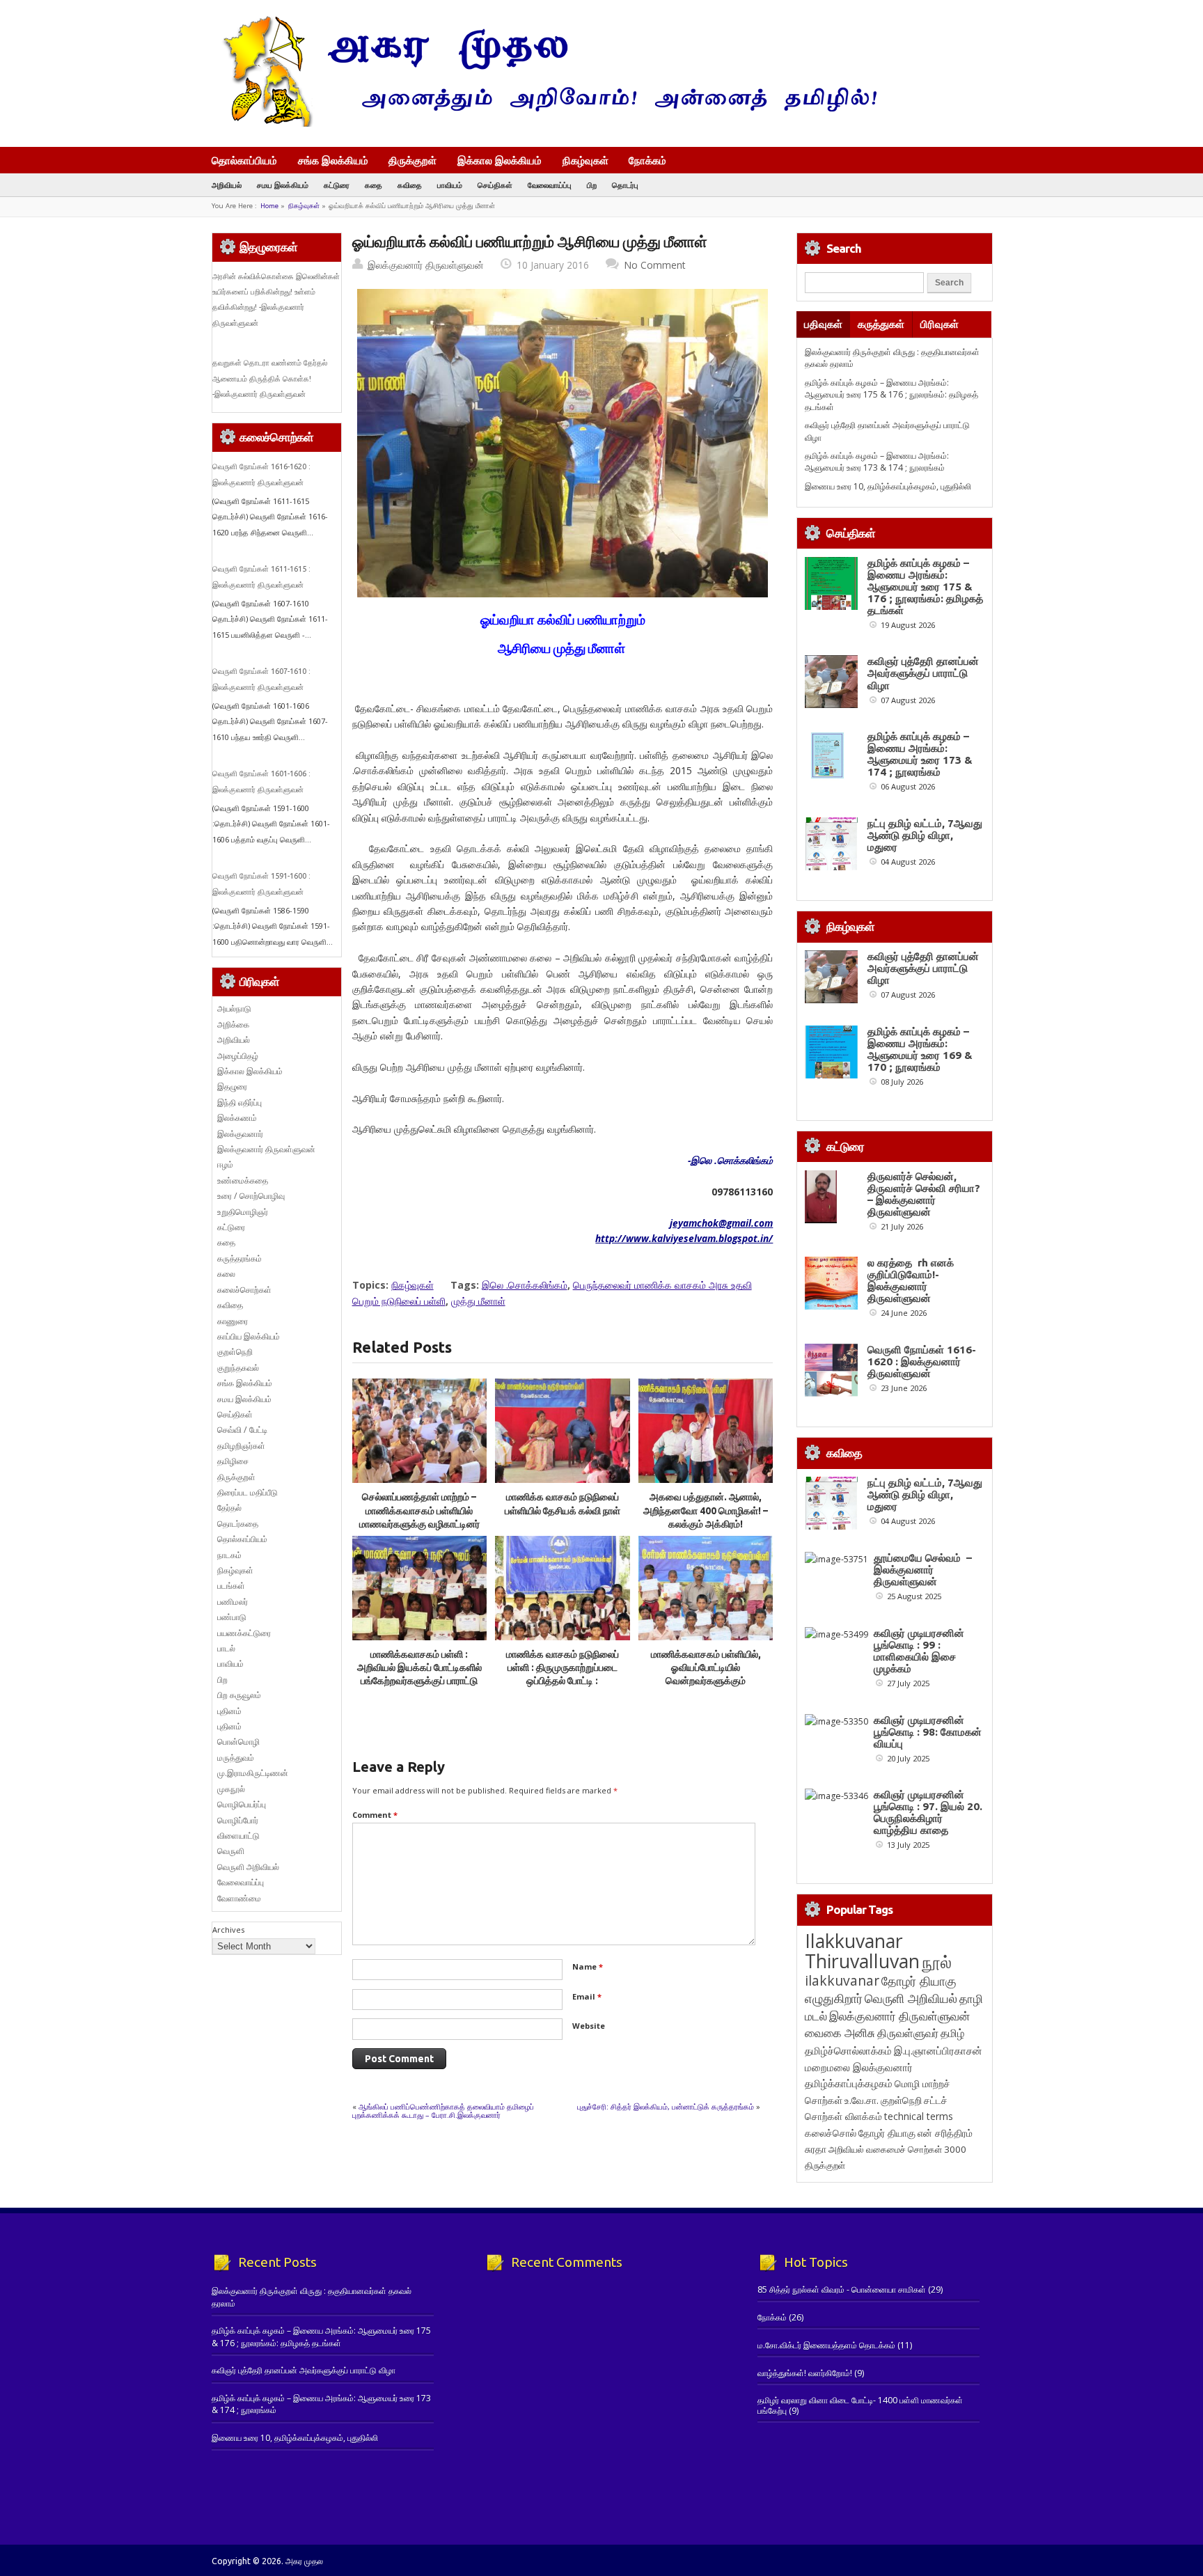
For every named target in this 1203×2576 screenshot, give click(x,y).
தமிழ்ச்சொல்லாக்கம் (848, 2050)
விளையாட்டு (238, 1836)
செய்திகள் (495, 185)
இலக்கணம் (237, 1118)
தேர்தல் (229, 1508)
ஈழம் (225, 1164)
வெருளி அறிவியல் (248, 1867)
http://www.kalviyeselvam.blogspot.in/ (684, 1238)
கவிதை (410, 185)
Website (589, 2026)
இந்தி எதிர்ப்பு (239, 1102)
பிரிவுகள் (939, 324)
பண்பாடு (232, 1617)
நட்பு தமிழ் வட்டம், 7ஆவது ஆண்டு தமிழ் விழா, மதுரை (925, 835)
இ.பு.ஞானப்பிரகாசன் (938, 2050)
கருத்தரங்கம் (239, 1258)
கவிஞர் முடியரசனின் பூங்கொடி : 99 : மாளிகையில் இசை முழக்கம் (919, 1651)
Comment (375, 1815)
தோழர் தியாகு (887, 2133)
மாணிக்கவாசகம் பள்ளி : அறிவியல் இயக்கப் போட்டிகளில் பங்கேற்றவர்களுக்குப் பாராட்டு (419, 1668)
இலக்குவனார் (240, 1134)
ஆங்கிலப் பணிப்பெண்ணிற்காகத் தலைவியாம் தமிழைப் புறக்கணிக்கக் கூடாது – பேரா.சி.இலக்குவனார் (443, 2111)
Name (588, 1966)
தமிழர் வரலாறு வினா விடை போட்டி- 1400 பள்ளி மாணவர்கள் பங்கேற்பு (860, 2405)
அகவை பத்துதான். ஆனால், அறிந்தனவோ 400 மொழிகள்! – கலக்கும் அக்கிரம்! (706, 1510)
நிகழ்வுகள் (585, 160)
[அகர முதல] (544, 124)
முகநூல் (231, 1789)
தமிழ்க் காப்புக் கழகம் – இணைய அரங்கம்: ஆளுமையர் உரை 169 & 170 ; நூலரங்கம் (920, 1049)
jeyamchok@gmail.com (721, 1223)
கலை (226, 1274)
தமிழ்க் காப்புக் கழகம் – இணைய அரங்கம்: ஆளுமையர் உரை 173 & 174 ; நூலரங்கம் (877, 462)
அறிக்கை (233, 1024)
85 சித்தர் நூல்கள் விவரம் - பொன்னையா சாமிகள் (842, 2290)
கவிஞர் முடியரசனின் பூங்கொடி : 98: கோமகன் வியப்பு (928, 1732)
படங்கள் (231, 1586)
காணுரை (233, 1321)
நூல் (937, 1962)
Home (269, 206)
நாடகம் (229, 1555)
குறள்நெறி (235, 1352)
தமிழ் (952, 2033)
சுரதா (816, 2149)
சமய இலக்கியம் (283, 185)
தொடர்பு (625, 185)
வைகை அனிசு (840, 2033)
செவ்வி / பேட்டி (242, 1430)
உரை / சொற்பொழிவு (251, 1196)
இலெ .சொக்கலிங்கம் (525, 1285)
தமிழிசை (233, 1461)
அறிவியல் (227, 185)
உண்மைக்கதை (243, 1180)
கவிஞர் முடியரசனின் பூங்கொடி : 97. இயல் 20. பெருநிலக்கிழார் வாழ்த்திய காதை (928, 1812)
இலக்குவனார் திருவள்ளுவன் (426, 265)
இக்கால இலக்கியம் (500, 160)
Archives (228, 1930)
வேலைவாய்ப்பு (550, 185)
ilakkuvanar (842, 1980)
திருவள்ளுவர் (908, 2033)
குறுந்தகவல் (238, 1368)
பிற (592, 185)
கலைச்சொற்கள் (244, 1290)
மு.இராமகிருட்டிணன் (253, 1773)
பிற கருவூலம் (239, 1695)
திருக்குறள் (412, 160)
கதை (374, 185)
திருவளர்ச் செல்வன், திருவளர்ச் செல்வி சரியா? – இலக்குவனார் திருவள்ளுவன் (924, 1194)
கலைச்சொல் (831, 2133)
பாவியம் (450, 185)
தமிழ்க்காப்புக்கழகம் (849, 2083)
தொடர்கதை (238, 1524)
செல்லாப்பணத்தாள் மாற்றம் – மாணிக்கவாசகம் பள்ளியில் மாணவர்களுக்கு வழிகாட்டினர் (419, 1510)
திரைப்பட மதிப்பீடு (247, 1492)
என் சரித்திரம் (945, 2133)
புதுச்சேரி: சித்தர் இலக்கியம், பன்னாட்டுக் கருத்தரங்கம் (666, 2106)
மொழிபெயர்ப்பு (242, 1804)
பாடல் (226, 1648)
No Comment (655, 265)
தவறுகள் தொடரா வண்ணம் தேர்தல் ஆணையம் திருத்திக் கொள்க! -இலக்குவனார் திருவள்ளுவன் (270, 378)
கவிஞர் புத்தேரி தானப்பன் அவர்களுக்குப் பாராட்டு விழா (923, 673)
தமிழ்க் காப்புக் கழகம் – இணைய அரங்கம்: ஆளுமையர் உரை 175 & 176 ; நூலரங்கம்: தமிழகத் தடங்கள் (891, 395)
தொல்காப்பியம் (244, 160)
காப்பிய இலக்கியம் (249, 1336)
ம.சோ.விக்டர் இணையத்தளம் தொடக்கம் (826, 2345)
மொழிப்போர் (238, 1820)
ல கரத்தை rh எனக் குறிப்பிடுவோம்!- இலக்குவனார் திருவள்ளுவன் (911, 1280)
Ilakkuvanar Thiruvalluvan (862, 1951)
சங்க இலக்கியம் (333, 160)
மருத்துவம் (236, 1758)
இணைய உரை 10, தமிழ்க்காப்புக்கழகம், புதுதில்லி (888, 486)
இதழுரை (232, 1086)
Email (587, 1996)
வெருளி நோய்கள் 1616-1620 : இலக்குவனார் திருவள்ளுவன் (922, 1361)
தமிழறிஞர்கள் (241, 1446)
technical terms (919, 2116)
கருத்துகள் (881, 324)
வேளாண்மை (239, 1898)
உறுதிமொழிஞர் (243, 1212)
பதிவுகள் (823, 324)
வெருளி (231, 1851)
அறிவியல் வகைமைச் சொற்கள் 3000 (897, 2149)
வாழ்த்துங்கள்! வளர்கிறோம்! (805, 2373)
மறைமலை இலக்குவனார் (859, 2067)
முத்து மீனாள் (478, 1301)
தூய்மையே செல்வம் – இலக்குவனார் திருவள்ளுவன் (923, 1570)
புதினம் (229, 1711)
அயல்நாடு (234, 1008)
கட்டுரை (337, 185)
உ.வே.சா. (862, 2100)
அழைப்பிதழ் (238, 1056)
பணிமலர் (233, 1602)
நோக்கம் (647, 162)
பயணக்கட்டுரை (244, 1633)
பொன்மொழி (238, 1742)
